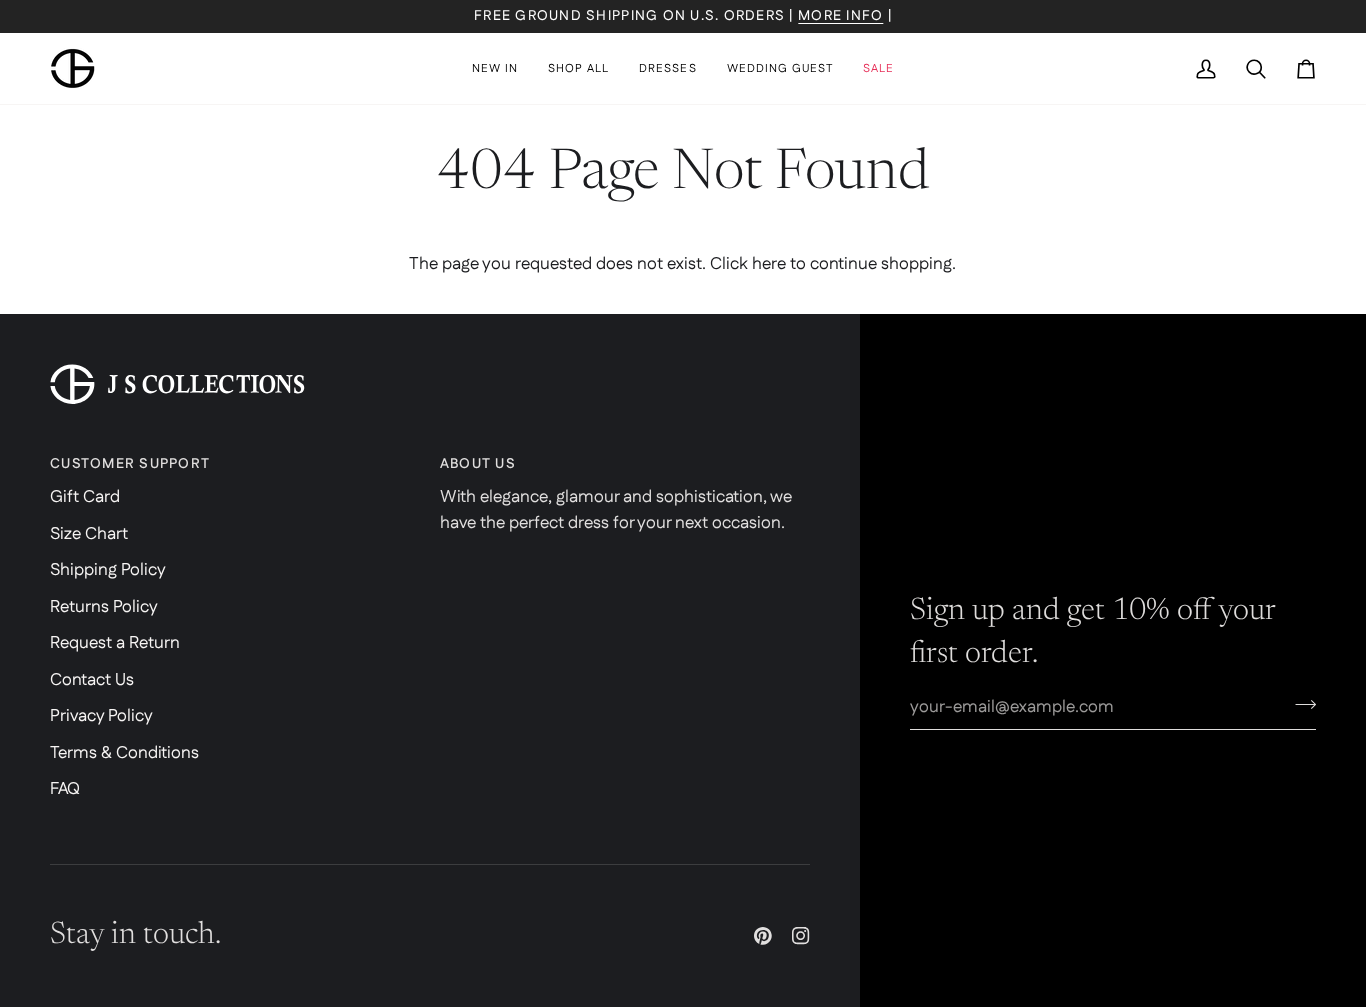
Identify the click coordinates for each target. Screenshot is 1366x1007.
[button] (578, 68)
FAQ (65, 789)
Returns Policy (104, 607)
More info (840, 16)
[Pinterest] (763, 936)
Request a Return (115, 643)
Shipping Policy (108, 570)
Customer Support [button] (130, 464)
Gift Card (85, 497)
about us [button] (478, 464)
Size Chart (89, 534)
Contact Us (92, 680)
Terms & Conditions (124, 753)
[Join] (1299, 704)
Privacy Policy (101, 716)
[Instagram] (801, 936)
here (769, 264)
